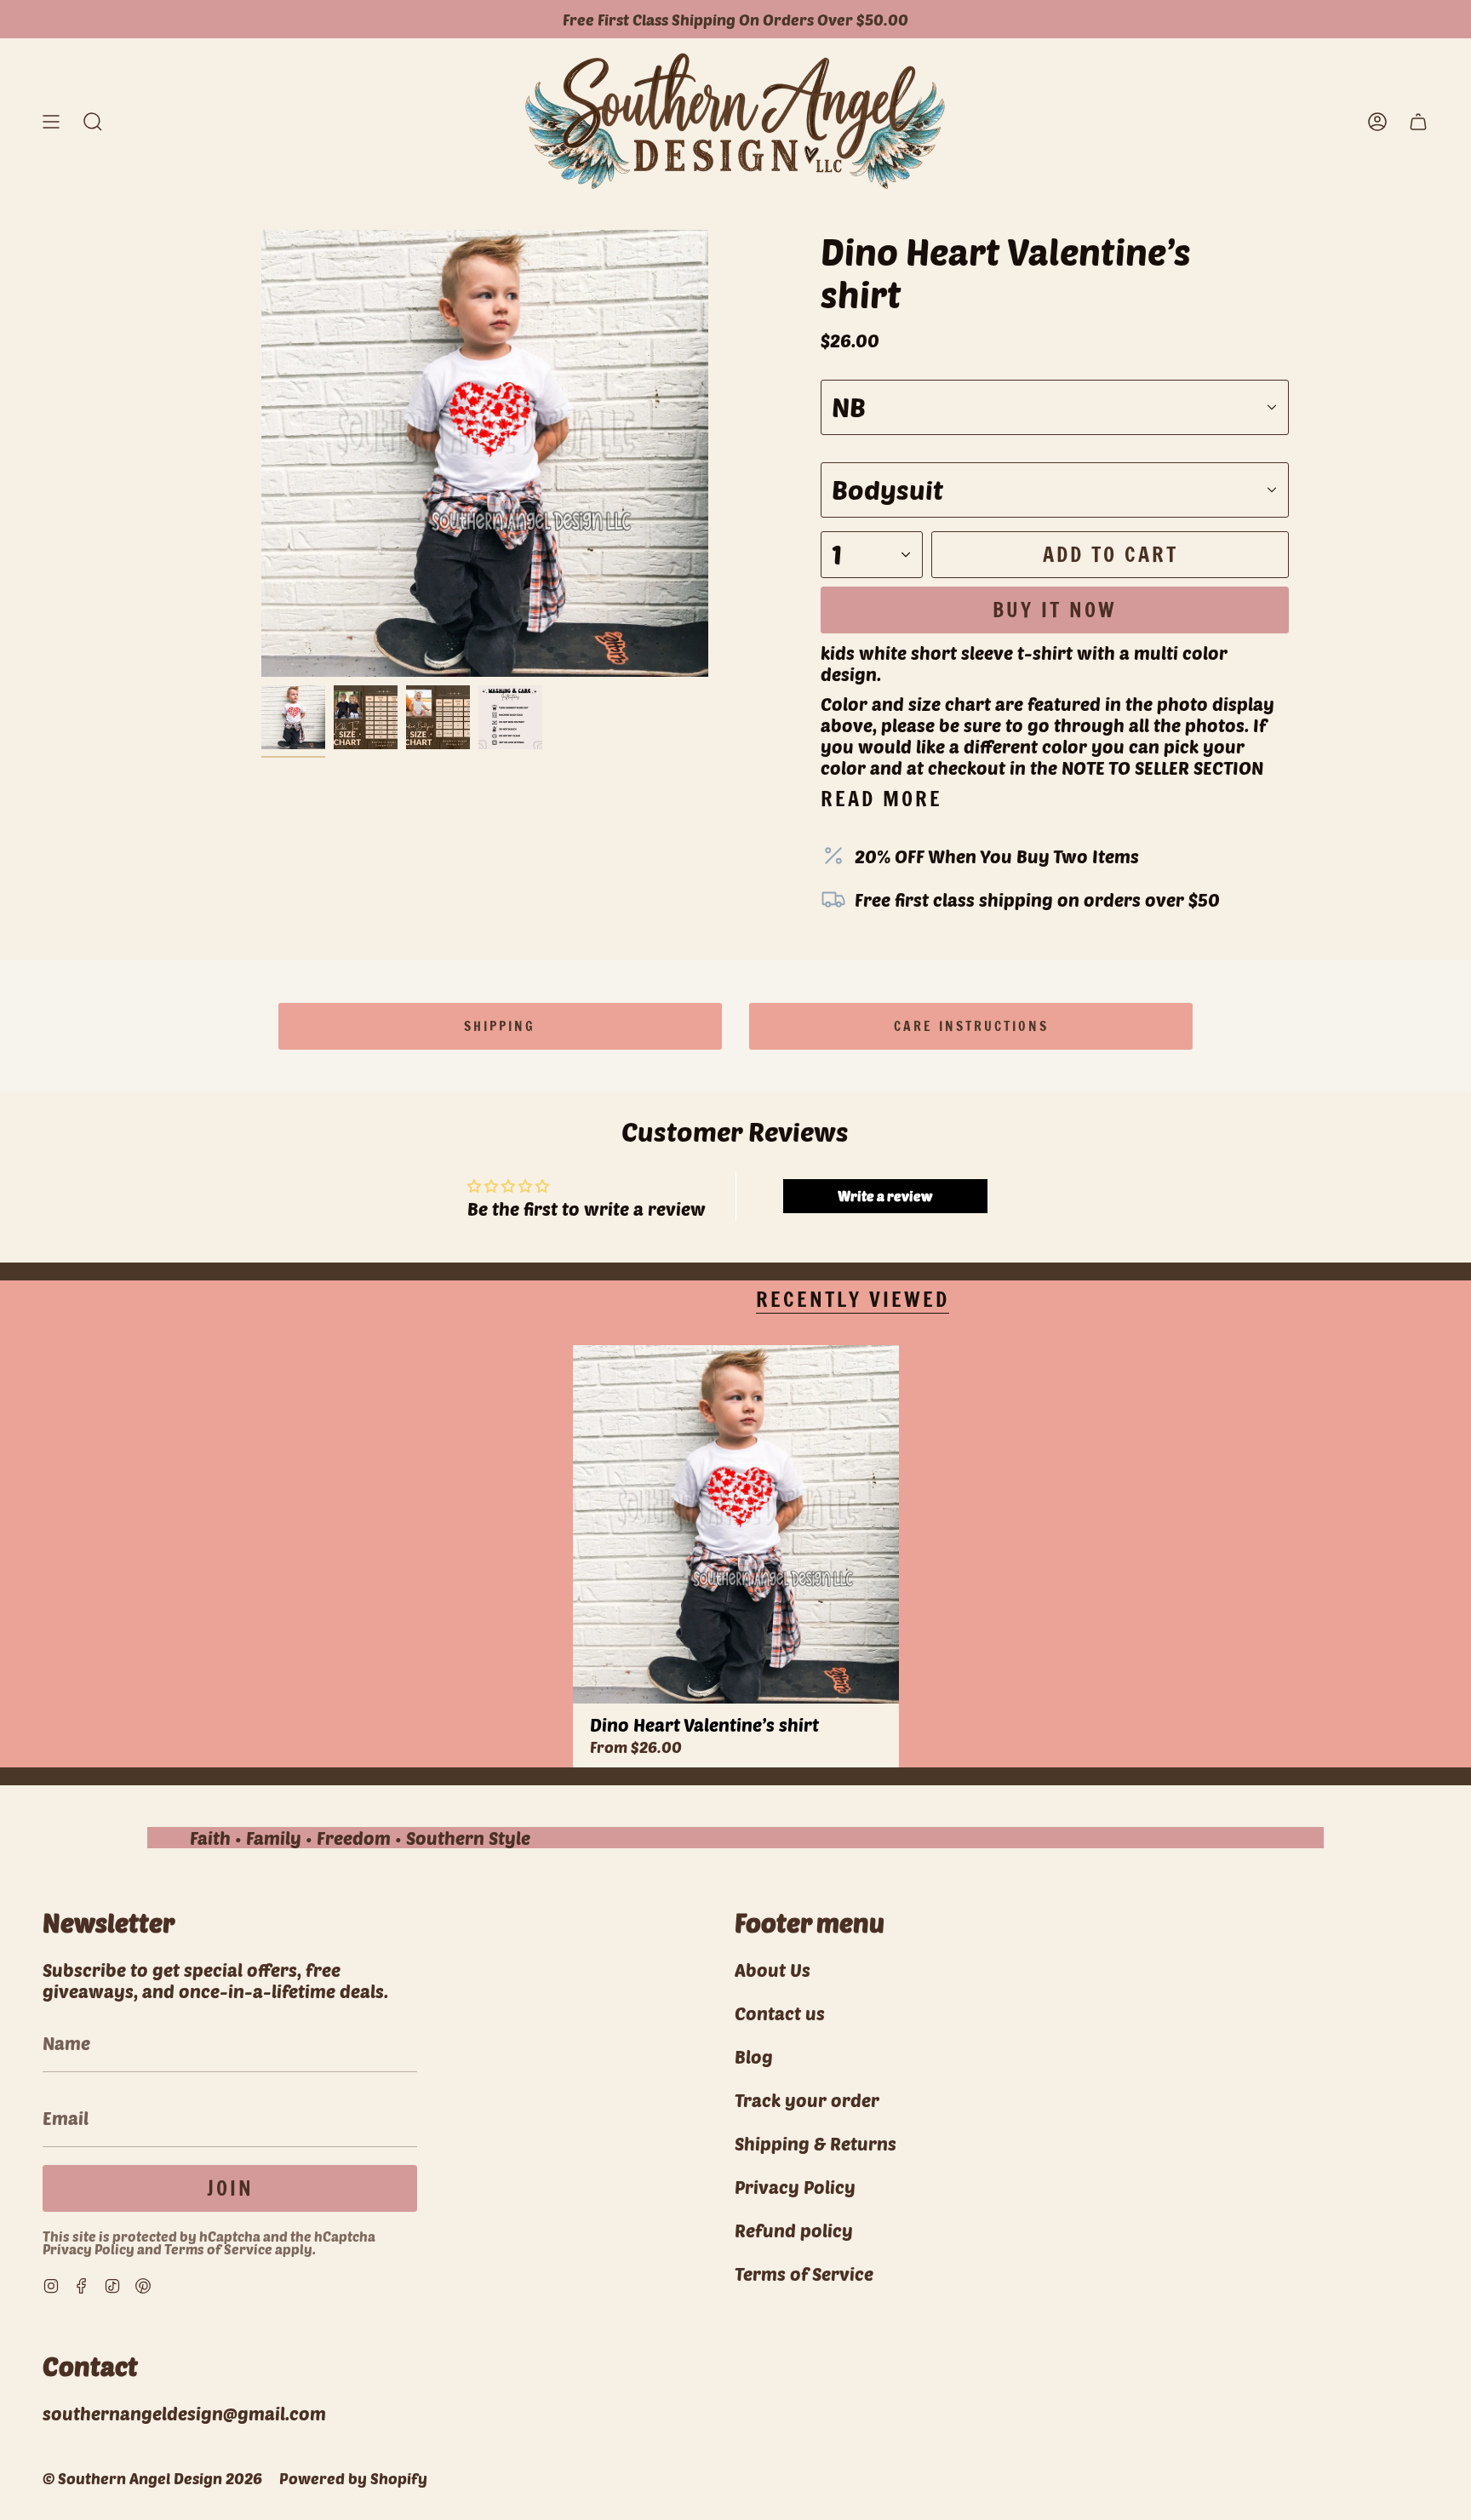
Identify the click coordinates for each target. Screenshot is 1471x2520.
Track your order (807, 2100)
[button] (93, 121)
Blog (754, 2056)
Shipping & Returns (816, 2143)
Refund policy (794, 2230)
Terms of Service (218, 2249)
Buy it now (1055, 610)
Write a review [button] (885, 1196)
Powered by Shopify (353, 2478)
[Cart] (1418, 121)
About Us (773, 1970)
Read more (881, 799)
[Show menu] (51, 121)
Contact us (780, 2013)
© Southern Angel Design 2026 (152, 2478)
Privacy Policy (89, 2249)
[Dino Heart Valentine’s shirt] (736, 1524)
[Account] (1377, 121)
